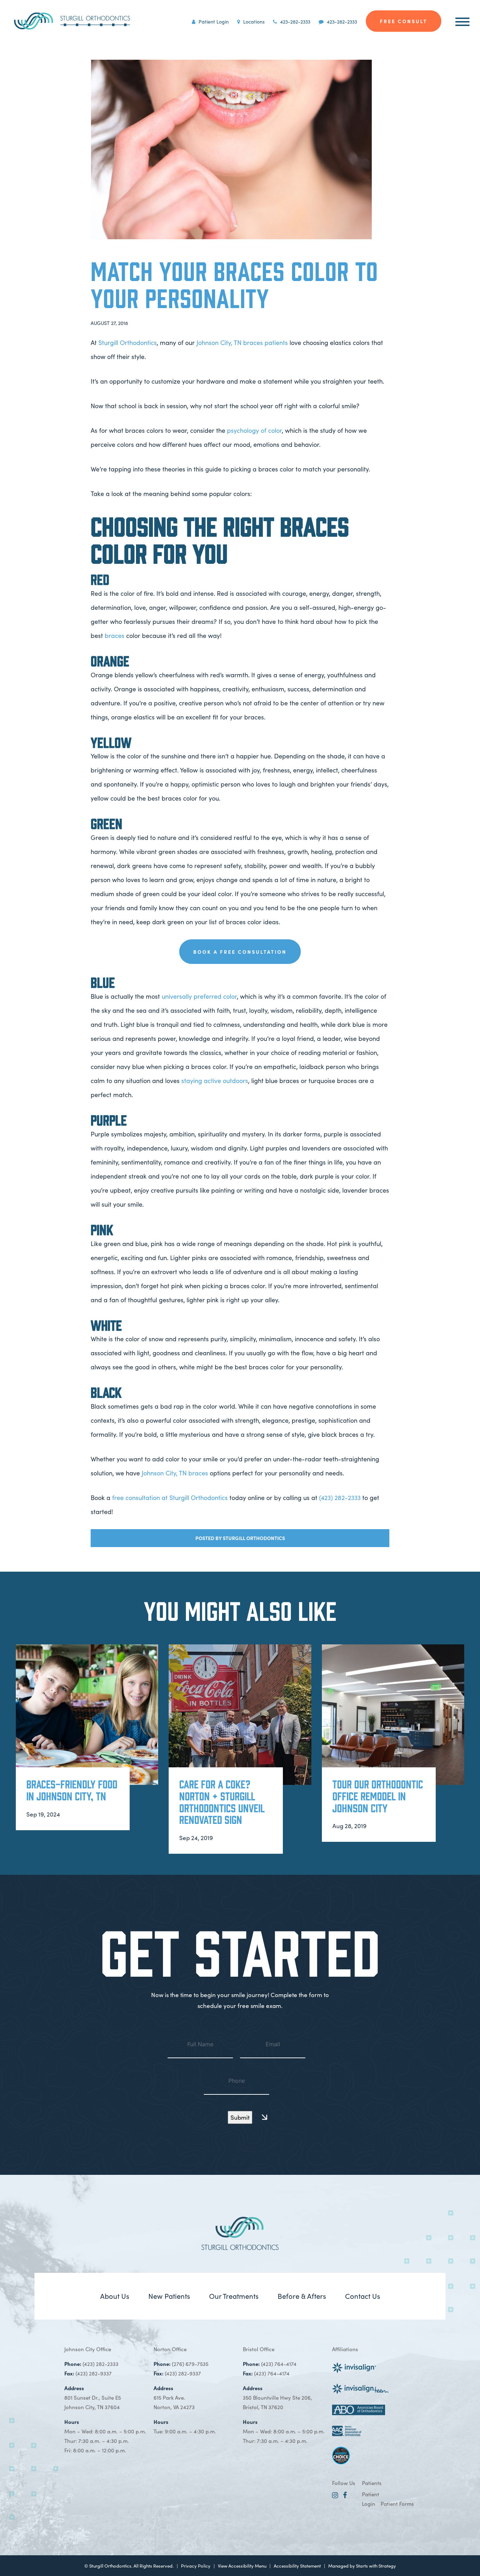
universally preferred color (199, 996)
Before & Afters (302, 2296)
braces (115, 635)
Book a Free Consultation (240, 952)
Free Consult (404, 21)
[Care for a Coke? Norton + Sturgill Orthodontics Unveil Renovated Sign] (240, 1715)
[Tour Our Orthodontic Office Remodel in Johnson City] (393, 1715)
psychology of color (254, 430)
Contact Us (363, 2296)
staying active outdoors (215, 1080)
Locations (253, 21)
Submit (240, 2117)
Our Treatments (234, 2296)
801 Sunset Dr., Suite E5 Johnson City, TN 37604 (93, 2397)
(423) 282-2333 (340, 1497)
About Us (115, 2296)
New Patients (169, 2296)
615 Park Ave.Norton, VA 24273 (174, 2397)
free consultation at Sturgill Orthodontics (170, 1497)
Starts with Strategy (376, 2566)
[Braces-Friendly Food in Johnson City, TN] (87, 1715)
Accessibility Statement (297, 2566)
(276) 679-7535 (190, 2364)
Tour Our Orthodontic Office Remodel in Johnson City (378, 1796)
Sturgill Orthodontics (128, 342)
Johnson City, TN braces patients (242, 342)
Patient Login (213, 21)
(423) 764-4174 (279, 2364)
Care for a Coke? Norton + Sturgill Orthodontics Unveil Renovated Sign (222, 1802)
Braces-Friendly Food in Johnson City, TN (72, 1790)
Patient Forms (397, 2503)
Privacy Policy (196, 2566)
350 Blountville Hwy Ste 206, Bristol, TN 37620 (277, 2397)
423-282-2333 (294, 21)
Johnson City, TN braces (175, 1473)
